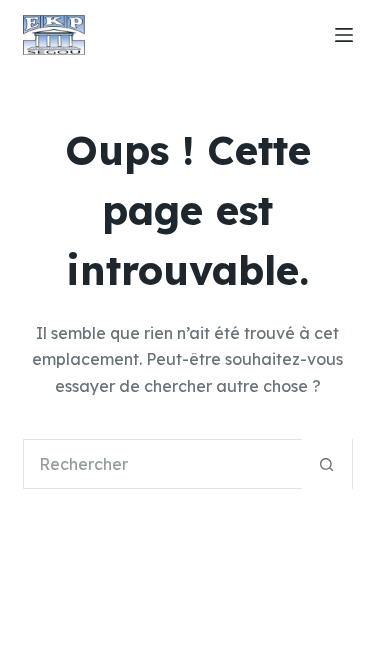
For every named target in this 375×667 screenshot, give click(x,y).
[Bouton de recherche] (327, 464)
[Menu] (344, 35)
